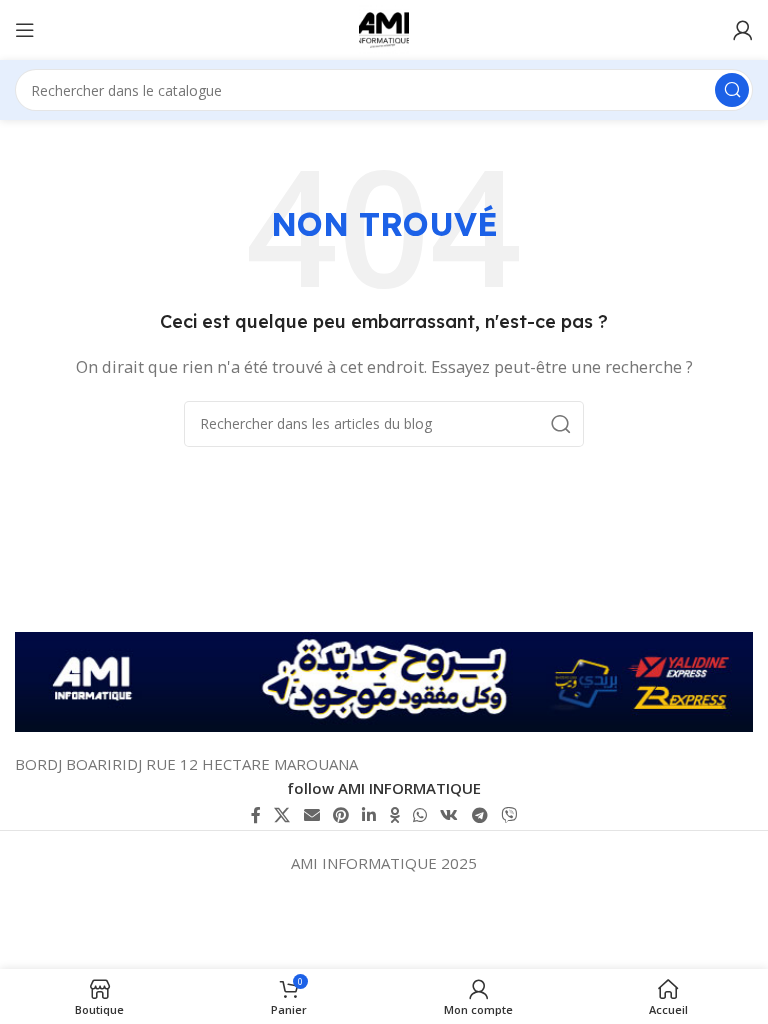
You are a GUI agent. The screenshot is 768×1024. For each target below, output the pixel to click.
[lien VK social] (449, 815)
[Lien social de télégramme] (479, 815)
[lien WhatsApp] (419, 815)
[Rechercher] (732, 90)
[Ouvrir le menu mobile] (25, 30)
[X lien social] (282, 815)
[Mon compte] (743, 30)
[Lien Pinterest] (340, 815)
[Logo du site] (384, 28)
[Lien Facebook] (255, 815)
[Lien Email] (311, 815)
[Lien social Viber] (508, 815)
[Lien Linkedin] (369, 815)
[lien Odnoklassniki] (394, 815)
